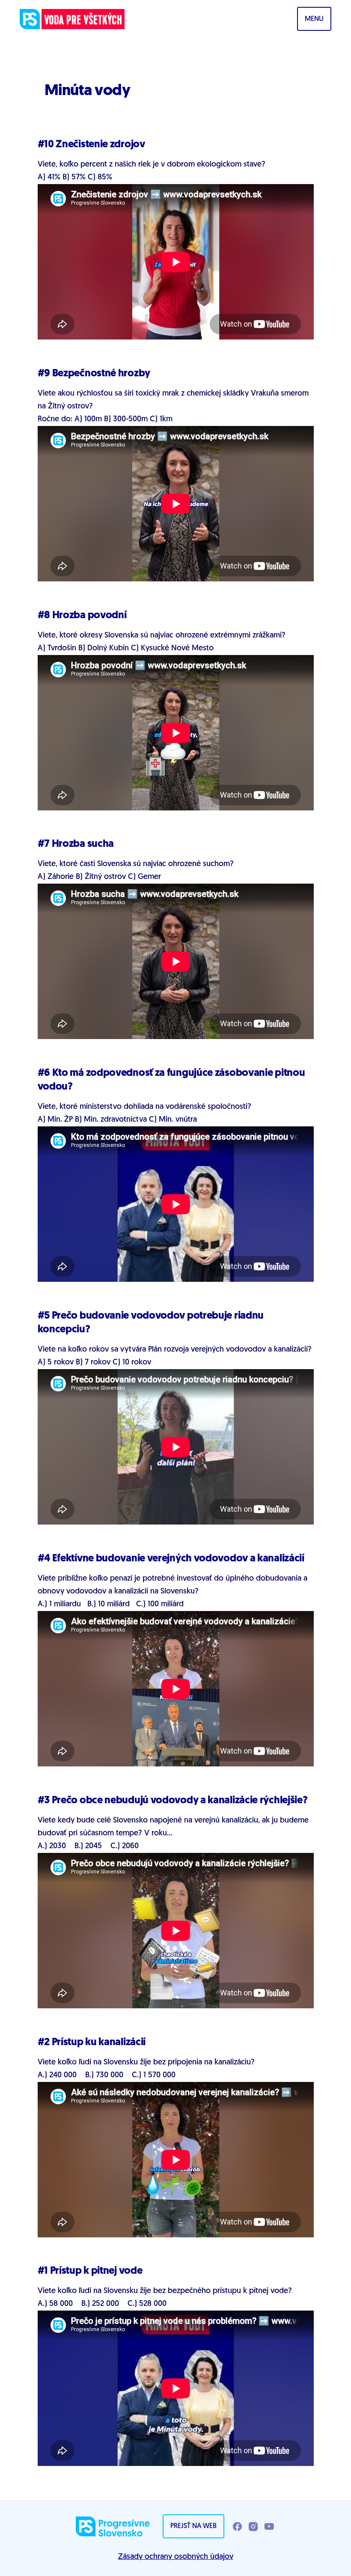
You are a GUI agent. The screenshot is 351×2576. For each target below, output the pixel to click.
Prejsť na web (193, 2526)
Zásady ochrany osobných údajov (176, 2557)
